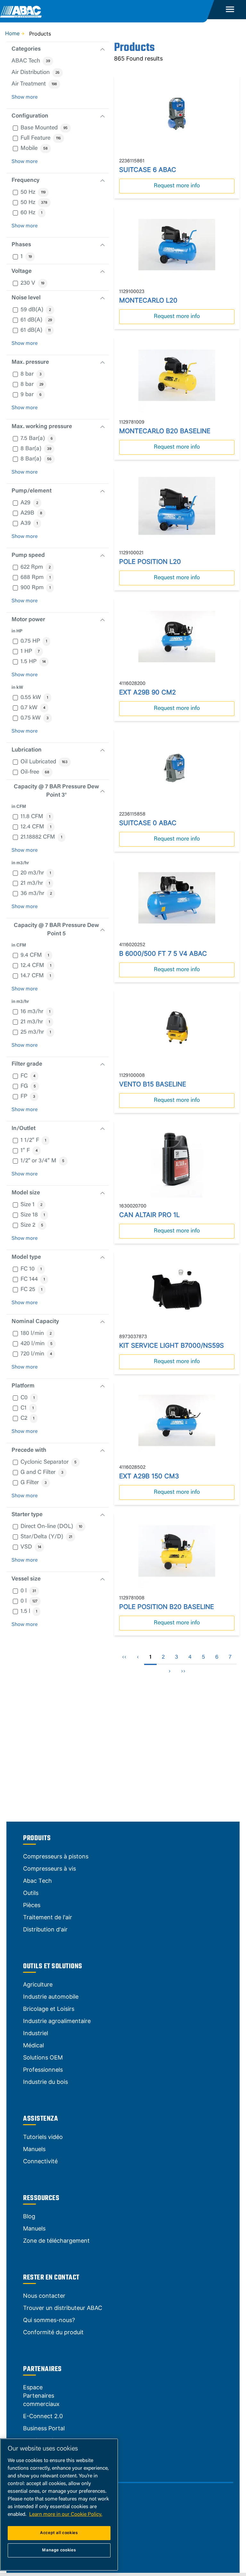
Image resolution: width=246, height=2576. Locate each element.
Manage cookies (59, 2550)
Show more (25, 97)
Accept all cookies (59, 2533)
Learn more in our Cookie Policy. (66, 2515)
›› (183, 1671)
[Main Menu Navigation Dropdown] (230, 10)
